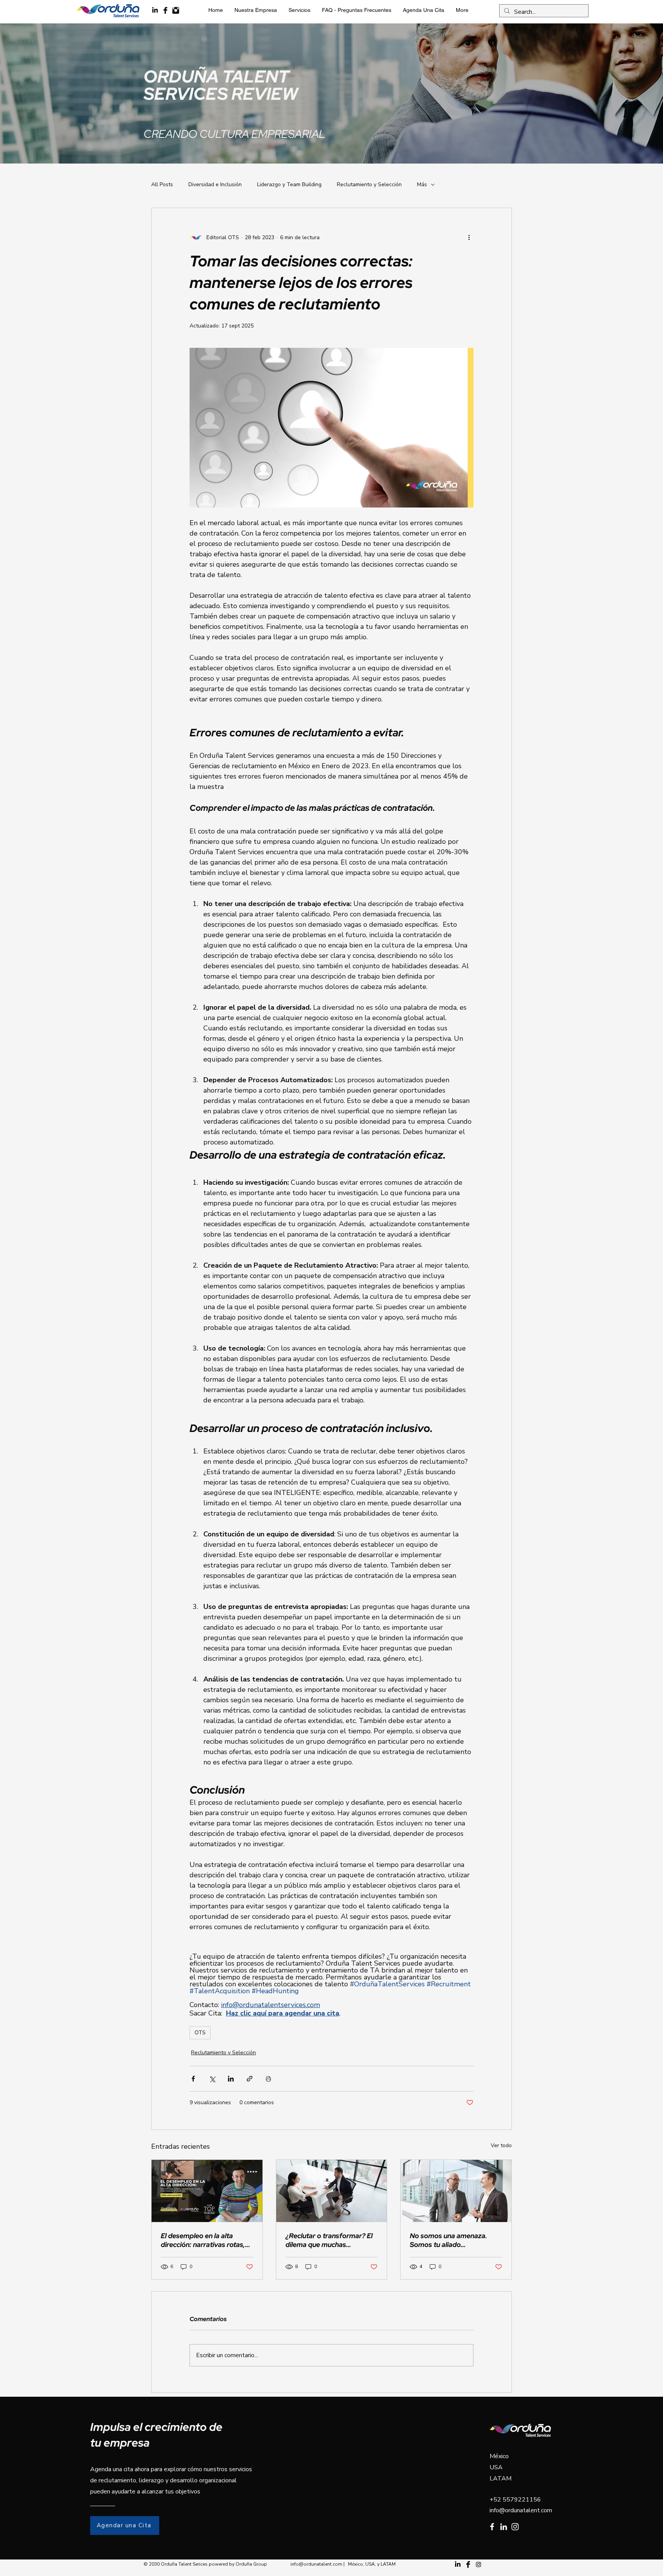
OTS (200, 2033)
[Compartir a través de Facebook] (193, 2079)
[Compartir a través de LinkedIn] (231, 2079)
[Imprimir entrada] (268, 2079)
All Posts (162, 184)
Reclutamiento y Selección (369, 184)
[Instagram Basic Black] (176, 10)
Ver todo (501, 2145)
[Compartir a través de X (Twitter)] (212, 2079)
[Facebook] (492, 2527)
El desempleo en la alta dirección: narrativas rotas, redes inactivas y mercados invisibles (204, 2240)
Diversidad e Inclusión (215, 184)
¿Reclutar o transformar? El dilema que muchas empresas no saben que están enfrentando (329, 2240)
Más (422, 184)
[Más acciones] (469, 237)
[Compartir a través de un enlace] (250, 2079)
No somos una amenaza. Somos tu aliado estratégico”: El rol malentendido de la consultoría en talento (449, 2240)
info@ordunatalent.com (521, 2510)
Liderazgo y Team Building (289, 184)
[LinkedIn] (155, 10)
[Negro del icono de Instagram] (478, 2564)
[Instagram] (515, 2527)
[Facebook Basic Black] (165, 10)
